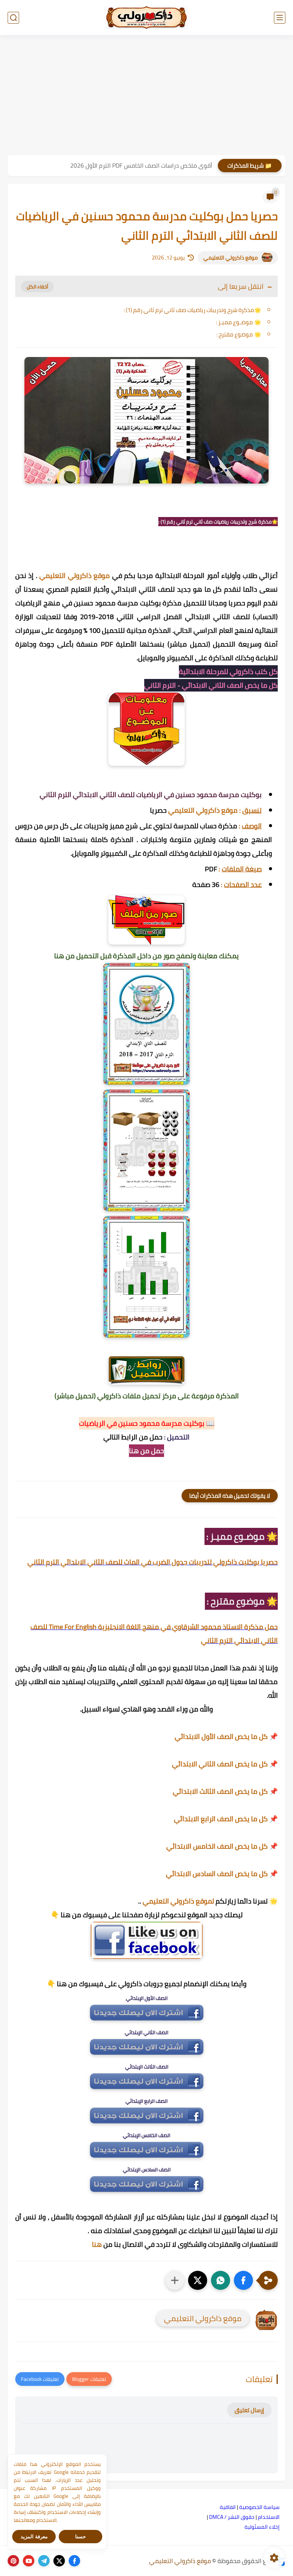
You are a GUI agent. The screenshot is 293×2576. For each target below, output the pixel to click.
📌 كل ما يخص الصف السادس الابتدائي (222, 1874)
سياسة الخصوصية (259, 2507)
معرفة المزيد (34, 2537)
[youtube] (29, 2561)
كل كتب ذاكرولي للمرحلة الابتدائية (228, 672)
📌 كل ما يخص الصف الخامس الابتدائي (222, 1846)
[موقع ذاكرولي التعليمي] (146, 18)
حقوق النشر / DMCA (232, 2517)
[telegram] (44, 2561)
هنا (97, 2244)
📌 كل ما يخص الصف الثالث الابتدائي (225, 1791)
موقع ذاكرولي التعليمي (231, 258)
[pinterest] (13, 2561)
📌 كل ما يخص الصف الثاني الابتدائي (225, 1764)
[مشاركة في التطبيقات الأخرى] (175, 2280)
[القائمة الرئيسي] (280, 18)
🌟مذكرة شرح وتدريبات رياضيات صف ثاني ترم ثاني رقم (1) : (192, 310)
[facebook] (74, 2561)
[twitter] (59, 2561)
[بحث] (13, 18)
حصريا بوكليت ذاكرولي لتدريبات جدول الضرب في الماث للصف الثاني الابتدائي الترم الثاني (153, 1562)
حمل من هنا (146, 1451)
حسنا (80, 2537)
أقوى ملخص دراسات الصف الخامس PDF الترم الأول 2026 (141, 165)
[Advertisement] (146, 96)
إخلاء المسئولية (262, 2527)
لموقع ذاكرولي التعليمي (178, 1901)
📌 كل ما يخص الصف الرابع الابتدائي (226, 1819)
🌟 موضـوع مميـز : (237, 322)
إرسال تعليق (249, 2410)
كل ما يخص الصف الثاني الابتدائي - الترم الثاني (211, 685)
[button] (243, 2280)
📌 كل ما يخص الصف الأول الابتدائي (226, 1736)
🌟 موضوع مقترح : (238, 334)
